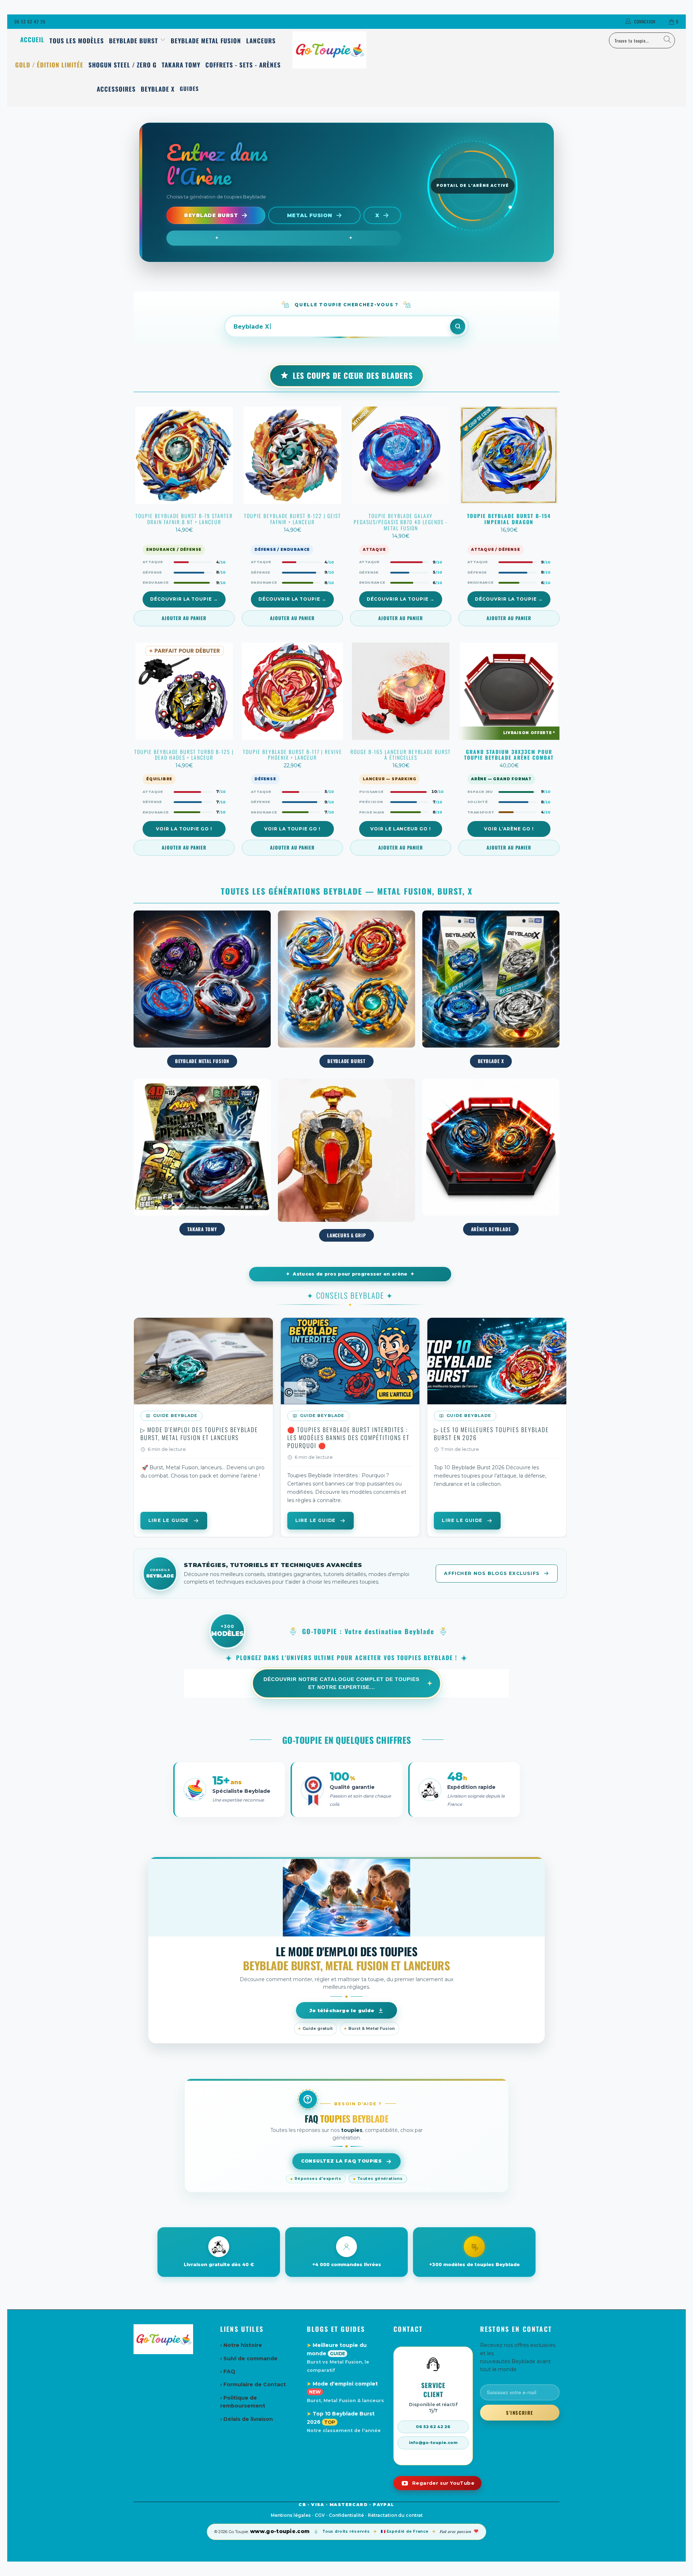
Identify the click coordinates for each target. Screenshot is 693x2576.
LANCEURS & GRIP (346, 1161)
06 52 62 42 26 (30, 21)
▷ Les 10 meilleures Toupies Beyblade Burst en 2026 (491, 1434)
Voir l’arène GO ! (509, 829)
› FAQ (228, 2371)
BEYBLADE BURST (346, 990)
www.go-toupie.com (280, 2531)
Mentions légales (291, 2515)
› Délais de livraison (247, 2419)
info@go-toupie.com (433, 2443)
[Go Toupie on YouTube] (437, 2483)
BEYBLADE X (491, 990)
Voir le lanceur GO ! (401, 829)
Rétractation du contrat (395, 2515)
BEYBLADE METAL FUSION (202, 990)
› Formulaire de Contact (253, 2384)
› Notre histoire (241, 2345)
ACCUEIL (32, 40)
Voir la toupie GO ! (184, 829)
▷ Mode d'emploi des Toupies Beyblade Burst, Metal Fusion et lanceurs (199, 1434)
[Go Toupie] (347, 50)
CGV (320, 2515)
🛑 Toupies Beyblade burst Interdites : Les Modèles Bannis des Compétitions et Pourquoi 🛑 (348, 1438)
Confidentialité (346, 2515)
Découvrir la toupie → (184, 599)
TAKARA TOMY (202, 1158)
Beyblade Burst (211, 215)
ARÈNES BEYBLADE (491, 1158)
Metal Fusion (310, 215)
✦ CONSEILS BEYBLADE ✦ (350, 1295)
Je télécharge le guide (342, 2010)
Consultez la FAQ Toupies (341, 2161)
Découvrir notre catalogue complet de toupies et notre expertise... (341, 1683)
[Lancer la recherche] (458, 326)
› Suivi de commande (249, 2358)
